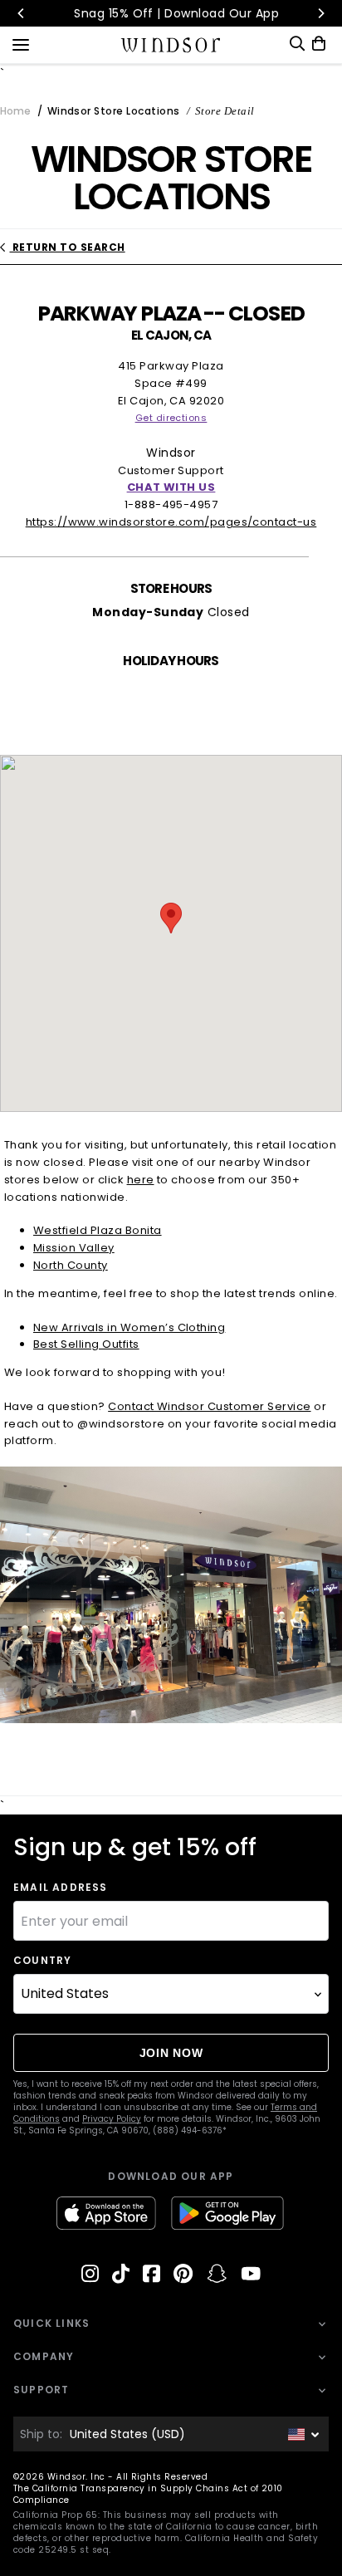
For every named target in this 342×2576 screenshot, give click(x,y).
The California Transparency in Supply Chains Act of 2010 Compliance (148, 2494)
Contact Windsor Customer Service (209, 1406)
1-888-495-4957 (171, 504)
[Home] (171, 45)
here (141, 1180)
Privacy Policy (112, 2119)
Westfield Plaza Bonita (98, 1230)
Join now (171, 2053)
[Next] (320, 13)
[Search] (297, 44)
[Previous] (22, 13)
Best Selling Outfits (86, 1344)
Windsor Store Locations (113, 111)
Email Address (61, 1888)
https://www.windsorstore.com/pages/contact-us (171, 522)
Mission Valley (74, 1248)
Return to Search (67, 247)
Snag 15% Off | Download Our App (171, 13)
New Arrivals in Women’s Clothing (129, 1327)
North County (71, 1265)
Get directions (171, 418)
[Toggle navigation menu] (21, 43)
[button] (171, 918)
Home (15, 111)
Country (42, 1961)
